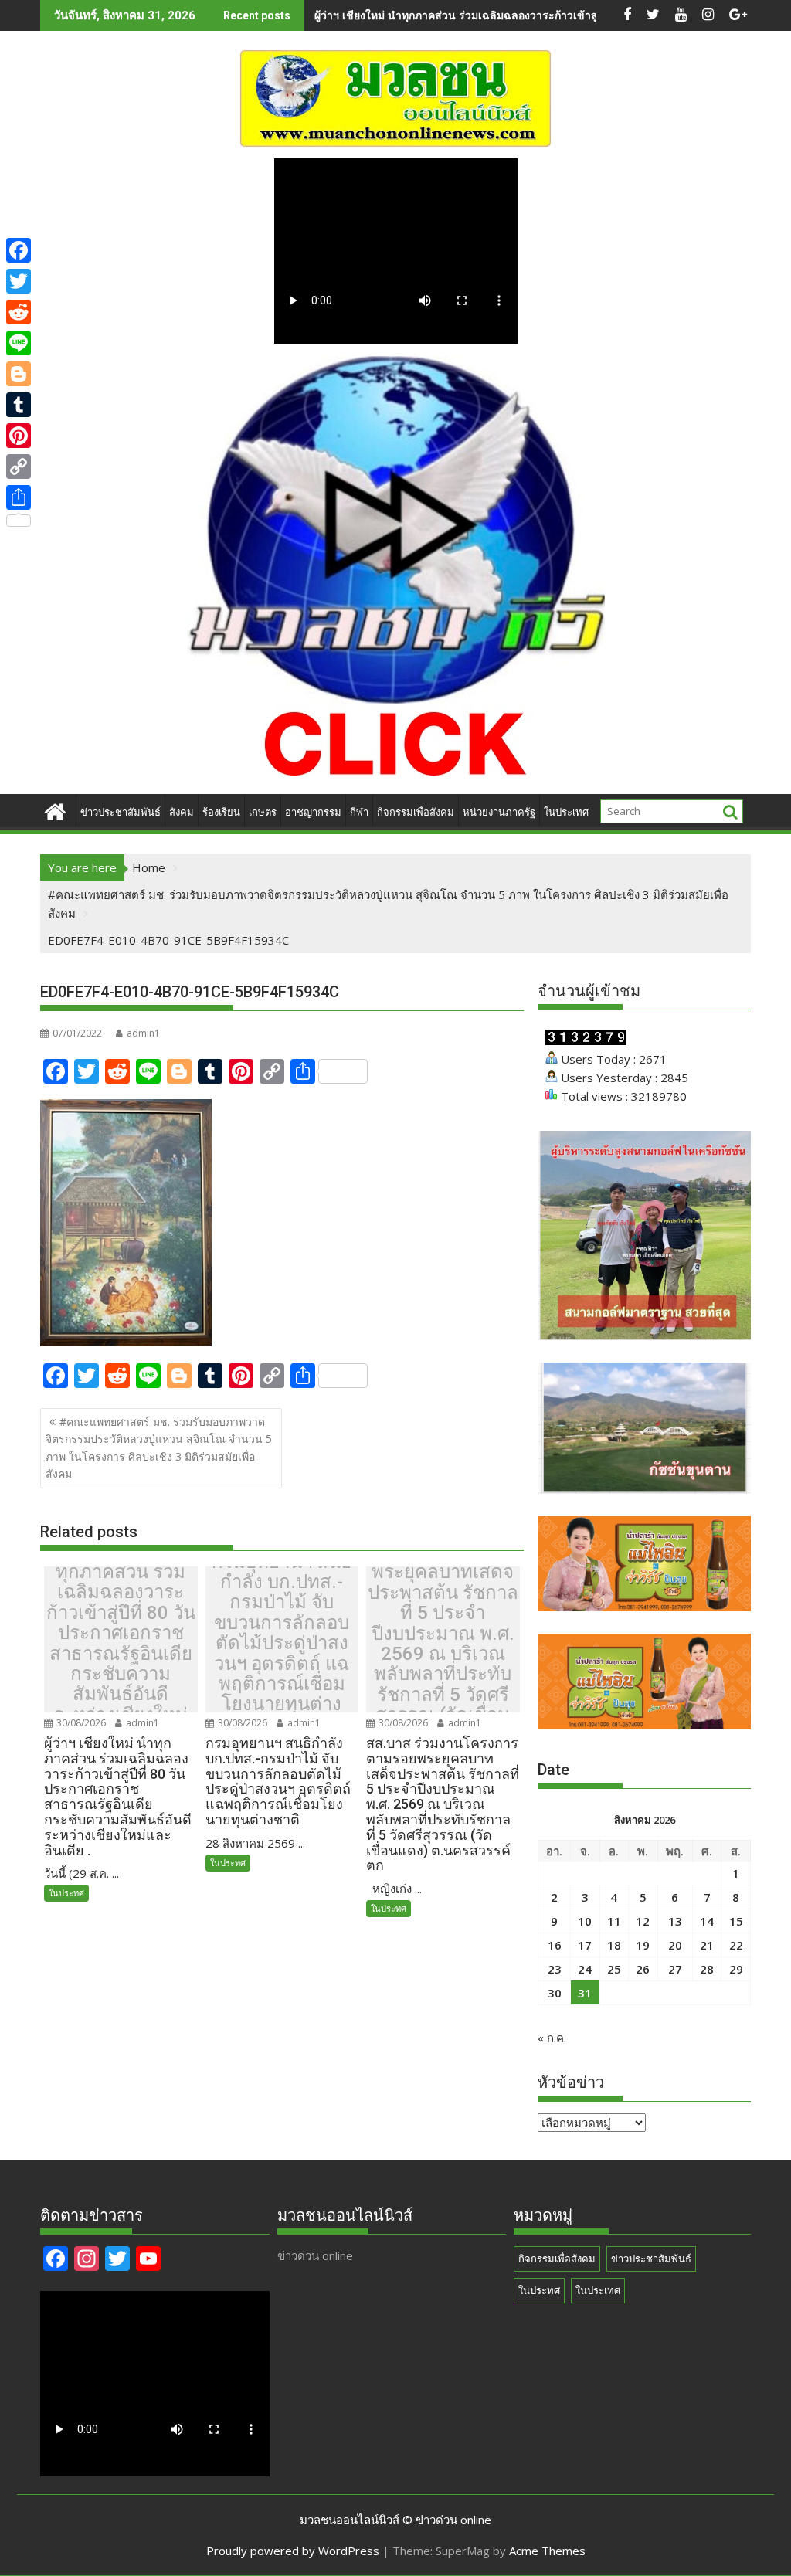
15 (736, 1921)
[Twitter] (19, 281)
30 (555, 1993)
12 (643, 1921)
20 (675, 1945)
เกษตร (263, 812)
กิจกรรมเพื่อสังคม (416, 812)
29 (736, 1969)
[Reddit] (19, 312)
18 (614, 1945)
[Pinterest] (19, 436)
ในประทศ (66, 1893)
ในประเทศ (566, 812)
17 (585, 1945)
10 (585, 1921)
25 (614, 1969)
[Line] (19, 343)
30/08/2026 (80, 1723)
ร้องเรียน (221, 812)
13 (675, 1921)
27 (675, 1969)
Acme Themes (547, 2551)
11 (614, 1921)
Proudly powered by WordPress (293, 2551)
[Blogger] (19, 374)
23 (555, 1969)
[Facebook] (19, 250)
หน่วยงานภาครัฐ (499, 812)
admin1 (143, 1033)
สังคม (182, 812)
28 (707, 1969)
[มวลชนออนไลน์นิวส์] (55, 810)
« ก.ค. (552, 2038)
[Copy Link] (19, 467)
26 (643, 1969)
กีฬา (359, 812)
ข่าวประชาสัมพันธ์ (121, 812)
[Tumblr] (19, 405)
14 (707, 1921)
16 (555, 1945)
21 (707, 1945)
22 (736, 1945)
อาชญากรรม (313, 812)
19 (643, 1945)
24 (585, 1969)
